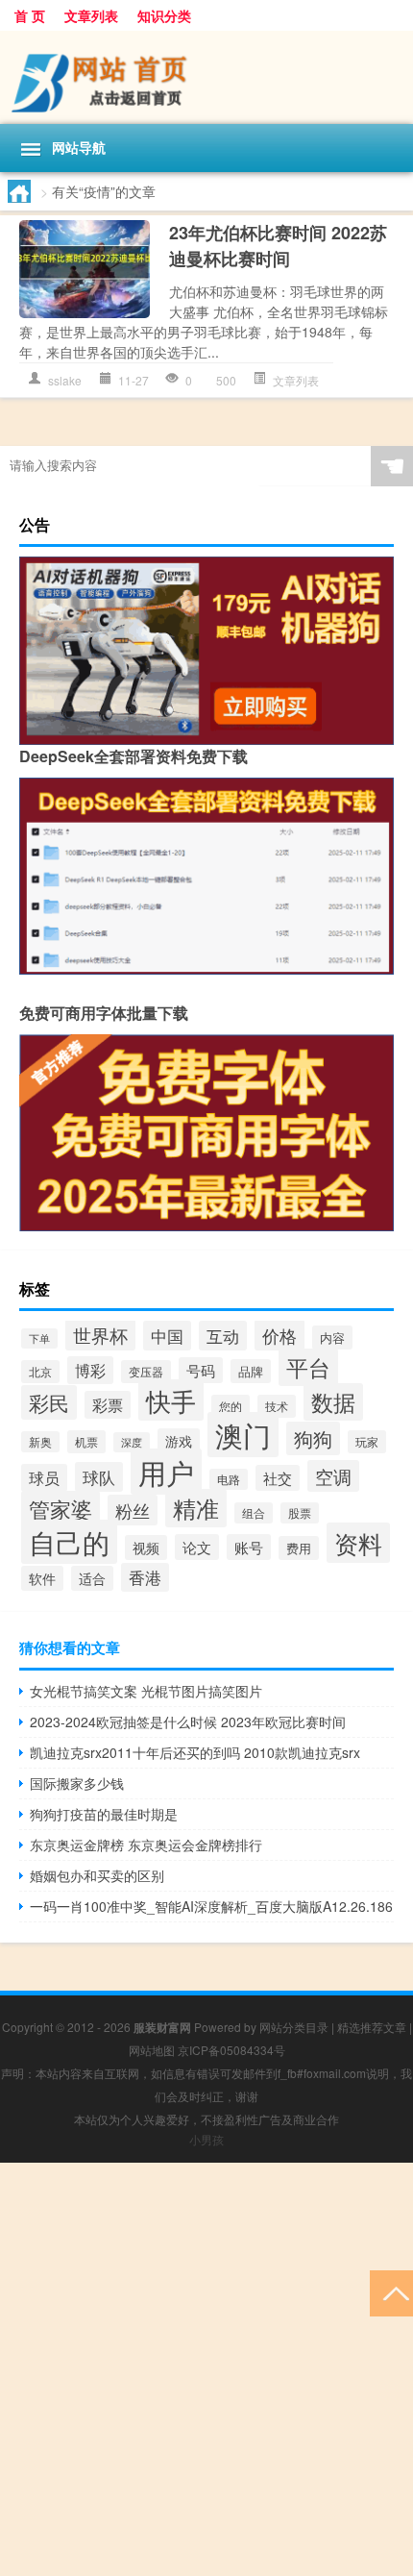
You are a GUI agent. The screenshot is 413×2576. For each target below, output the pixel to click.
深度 (132, 1442)
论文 (197, 1547)
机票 (86, 1442)
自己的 (69, 1542)
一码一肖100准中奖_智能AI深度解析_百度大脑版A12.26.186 (211, 1906)
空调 (333, 1476)
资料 (358, 1543)
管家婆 (61, 1509)
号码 (201, 1370)
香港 (145, 1577)
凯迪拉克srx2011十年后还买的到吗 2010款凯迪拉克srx (195, 1752)
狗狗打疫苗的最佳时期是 (104, 1814)
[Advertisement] (206, 2369)
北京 (40, 1372)
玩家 (367, 1442)
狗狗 (313, 1438)
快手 (171, 1400)
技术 (277, 1406)
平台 (308, 1367)
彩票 (108, 1405)
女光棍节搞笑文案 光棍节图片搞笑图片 (146, 1691)
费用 (299, 1548)
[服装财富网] (206, 77)
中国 (167, 1336)
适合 (92, 1578)
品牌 (251, 1371)
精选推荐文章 (372, 2027)
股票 (300, 1513)
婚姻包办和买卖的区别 (97, 1875)
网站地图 (152, 2050)
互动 (223, 1336)
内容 (332, 1338)
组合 (254, 1513)
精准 (196, 1508)
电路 (229, 1479)
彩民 (49, 1402)
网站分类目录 (294, 2027)
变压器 (146, 1372)
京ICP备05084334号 (231, 2050)
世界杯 (100, 1335)
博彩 (90, 1370)
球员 (44, 1478)
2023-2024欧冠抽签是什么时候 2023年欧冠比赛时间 (188, 1721)
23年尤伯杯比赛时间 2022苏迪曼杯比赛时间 (278, 246)
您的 (231, 1406)
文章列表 (91, 15)
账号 (249, 1547)
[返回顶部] (391, 2292)
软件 (42, 1578)
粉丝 (133, 1510)
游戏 (179, 1441)
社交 (278, 1478)
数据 (333, 1402)
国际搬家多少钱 (77, 1783)
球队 (99, 1477)
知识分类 (164, 15)
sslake (65, 380)
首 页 (30, 15)
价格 (279, 1335)
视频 (146, 1548)
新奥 (40, 1442)
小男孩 (206, 2139)
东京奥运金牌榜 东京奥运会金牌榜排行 (146, 1845)
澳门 (243, 1435)
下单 (39, 1338)
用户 (166, 1472)
